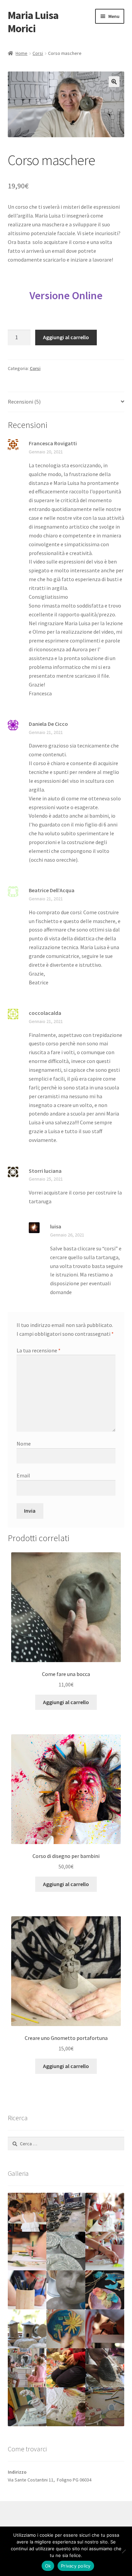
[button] (114, 82)
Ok (48, 2566)
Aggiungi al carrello (66, 337)
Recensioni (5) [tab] (24, 402)
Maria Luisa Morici (33, 22)
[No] (124, 2551)
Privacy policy (76, 2566)
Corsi (38, 53)
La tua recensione (39, 1350)
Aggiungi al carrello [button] (66, 1702)
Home (21, 53)
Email (23, 1475)
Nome (24, 1444)
